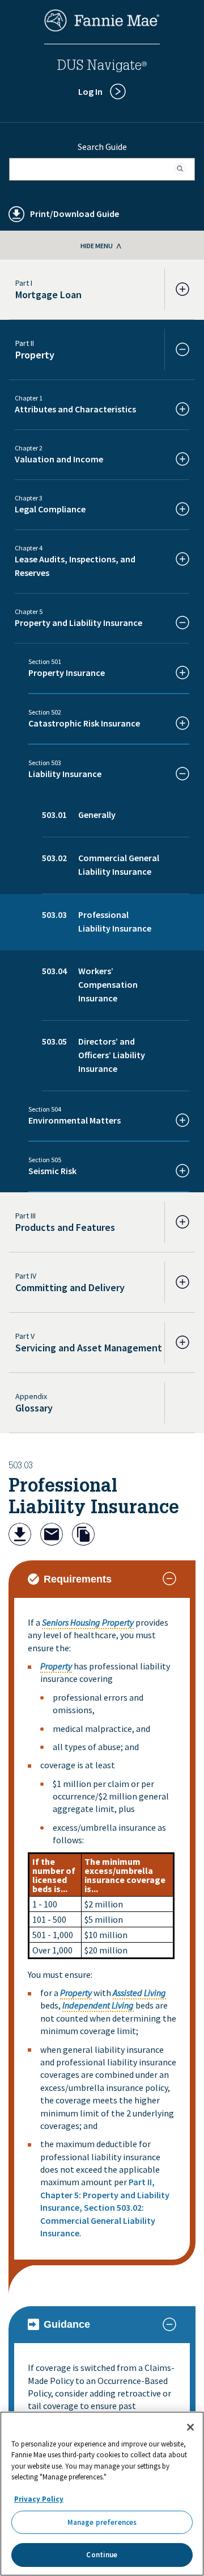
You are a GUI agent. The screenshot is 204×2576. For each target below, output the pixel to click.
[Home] (102, 28)
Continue (102, 2555)
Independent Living (98, 2005)
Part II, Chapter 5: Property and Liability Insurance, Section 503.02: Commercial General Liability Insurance (105, 2207)
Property (56, 1666)
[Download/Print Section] (20, 1536)
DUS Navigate (102, 67)
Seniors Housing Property (88, 1622)
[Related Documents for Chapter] (83, 1536)
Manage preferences (102, 2522)
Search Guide (102, 147)
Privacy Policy (39, 2499)
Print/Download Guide (75, 214)
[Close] (190, 2427)
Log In (90, 91)
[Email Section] (52, 1536)
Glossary (34, 1408)
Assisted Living (139, 1993)
